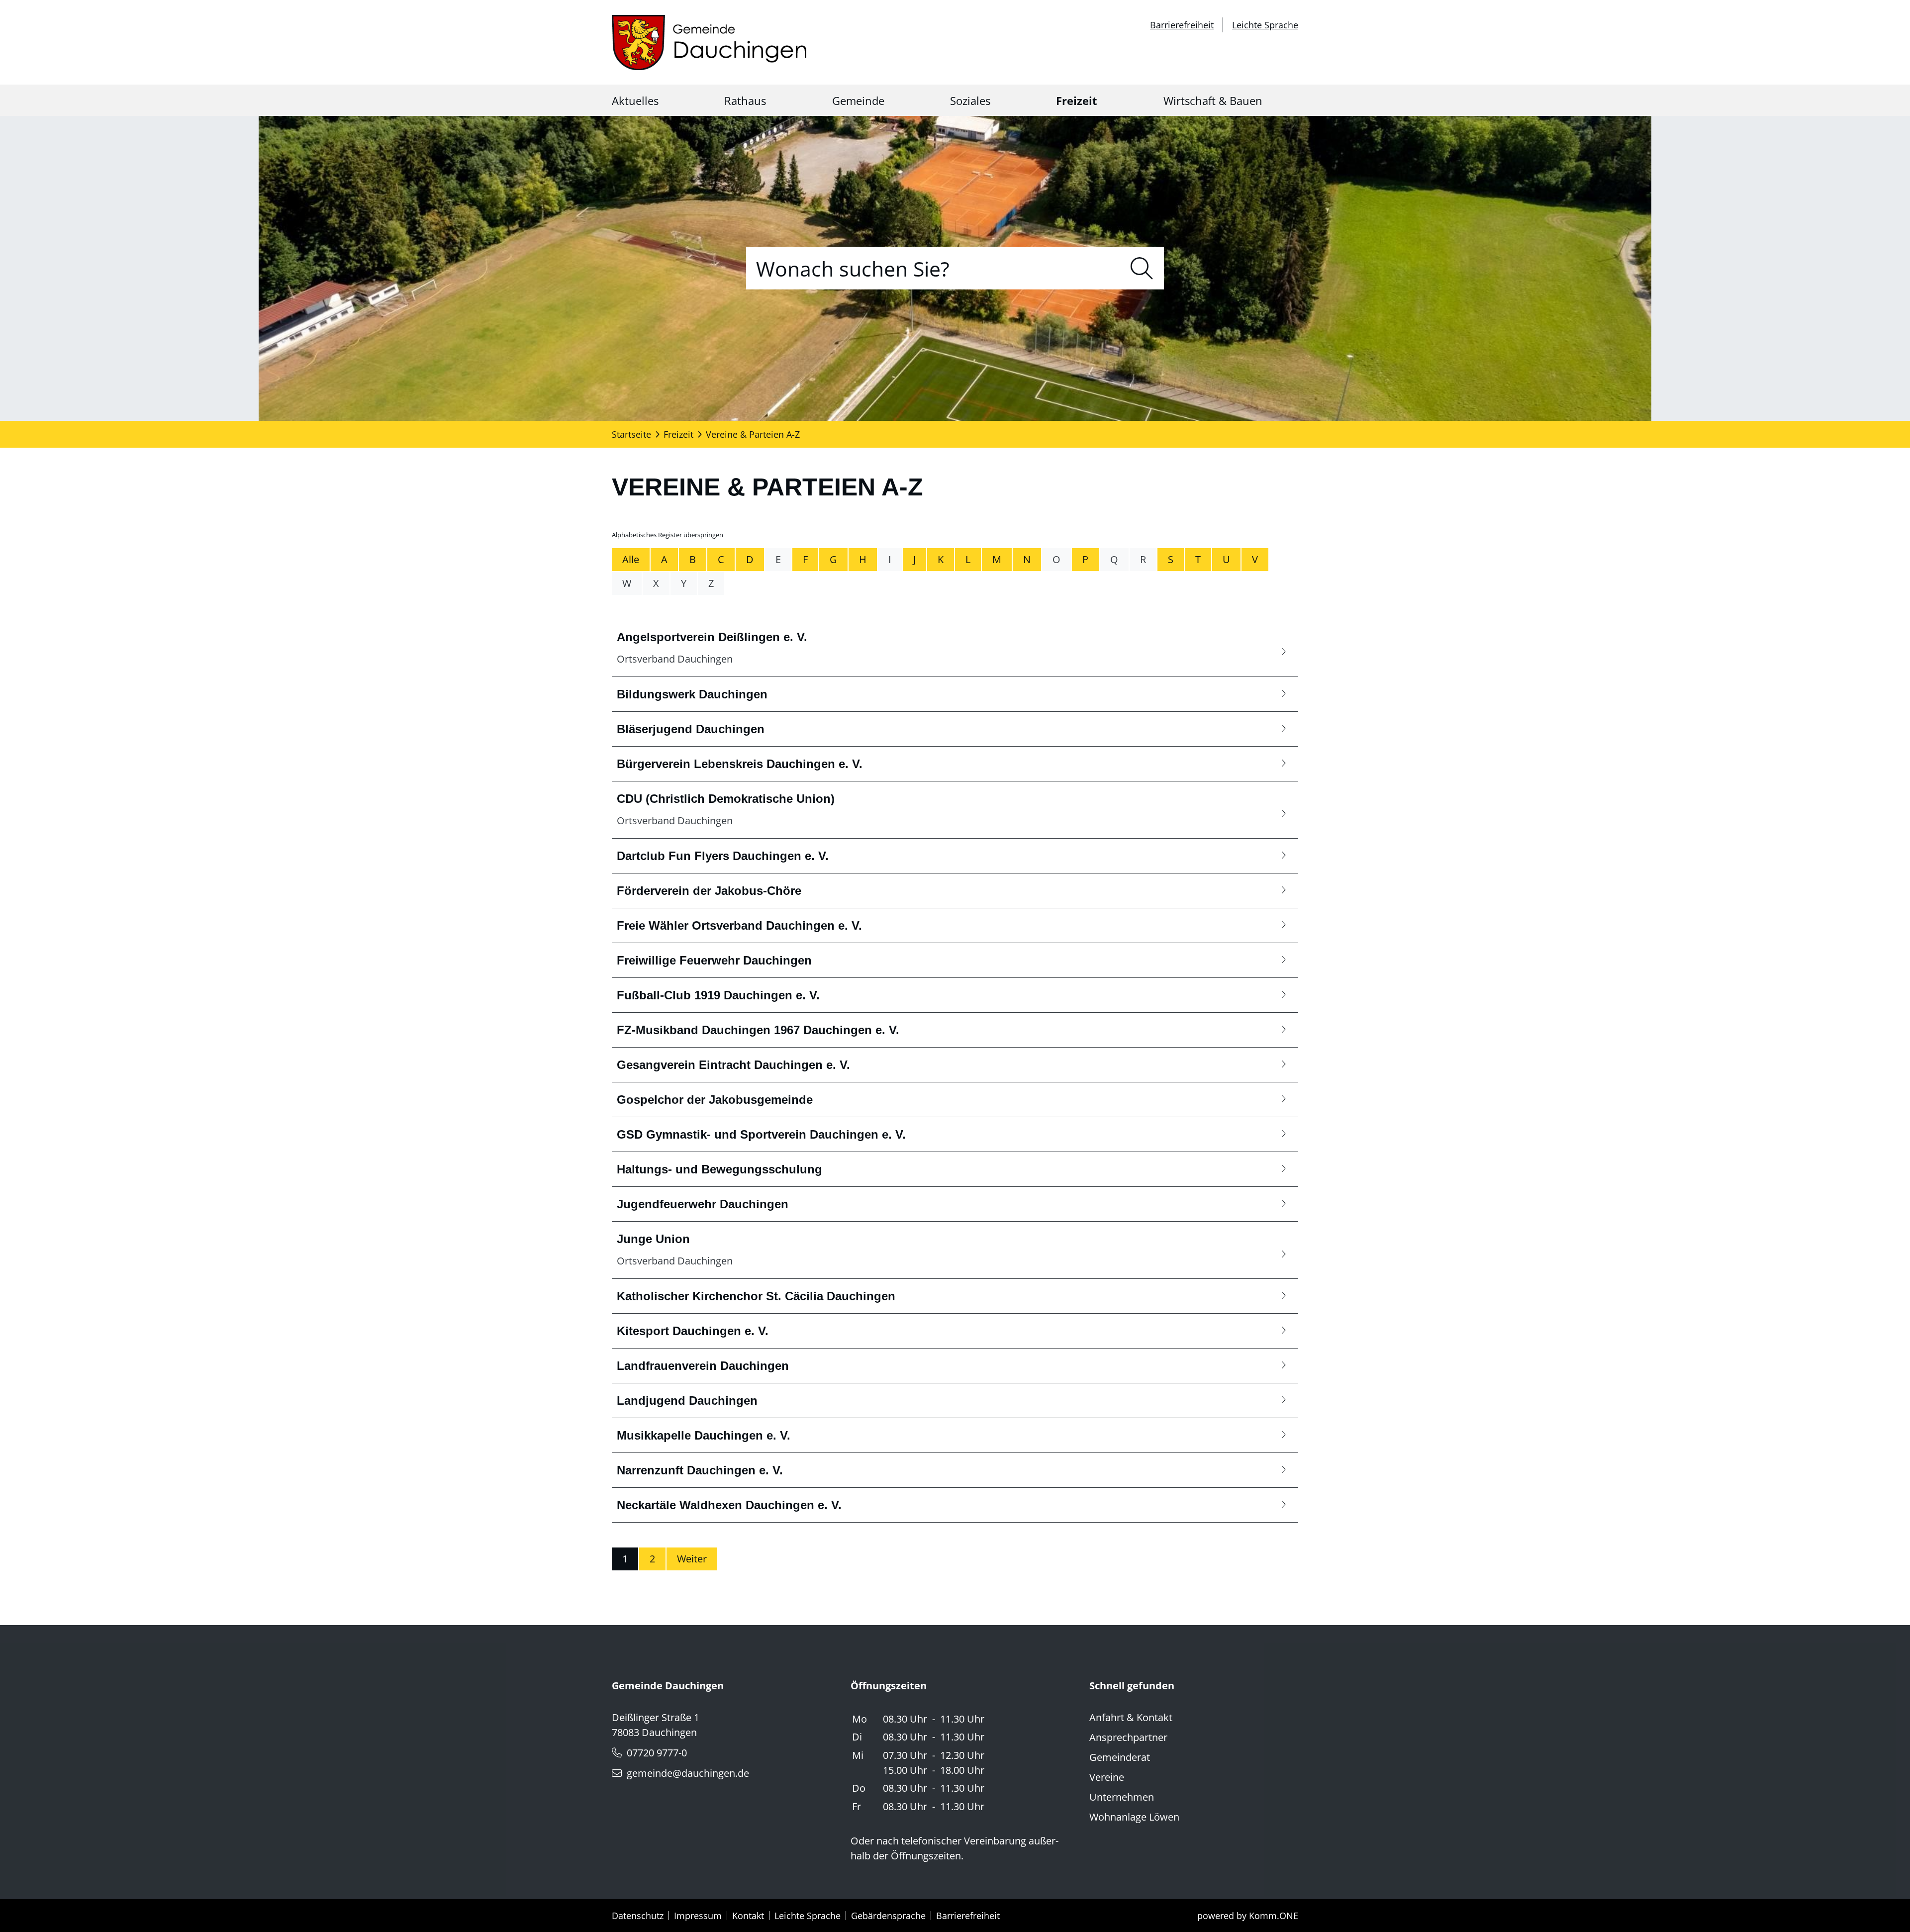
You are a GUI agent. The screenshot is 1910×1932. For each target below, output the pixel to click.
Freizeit (1077, 100)
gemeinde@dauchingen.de (688, 1773)
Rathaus (745, 100)
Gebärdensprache (888, 1916)
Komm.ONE (1274, 1916)
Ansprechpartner (1128, 1737)
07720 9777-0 (657, 1753)
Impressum (698, 1916)
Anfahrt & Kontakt (1131, 1717)
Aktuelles (635, 100)
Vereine (1107, 1777)
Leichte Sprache (1265, 25)
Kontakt (748, 1916)
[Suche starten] (1142, 268)
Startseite (631, 434)
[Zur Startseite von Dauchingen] (709, 43)
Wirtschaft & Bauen (1213, 100)
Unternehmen (1122, 1797)
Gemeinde (858, 100)
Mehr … (955, 648)
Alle (631, 559)
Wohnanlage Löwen (1134, 1817)
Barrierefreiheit (1182, 25)
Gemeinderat (1120, 1757)
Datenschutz (638, 1916)
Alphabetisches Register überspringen (668, 535)
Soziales (970, 100)
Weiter (692, 1559)
